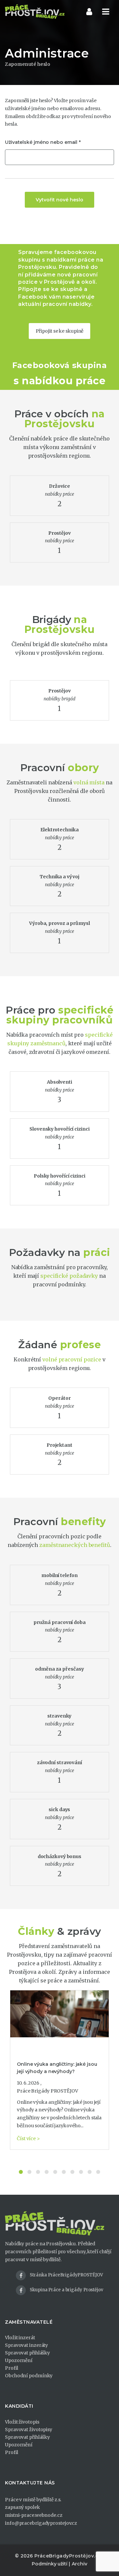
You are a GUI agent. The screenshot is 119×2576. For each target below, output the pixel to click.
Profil (11, 2368)
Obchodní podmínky (29, 2376)
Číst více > (28, 2139)
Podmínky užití (50, 2564)
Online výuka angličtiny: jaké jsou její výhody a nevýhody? (57, 2068)
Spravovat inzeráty (26, 2345)
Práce (29, 414)
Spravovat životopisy (29, 2430)
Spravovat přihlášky (27, 2353)
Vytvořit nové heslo (59, 200)
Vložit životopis (22, 2422)
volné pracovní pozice (72, 1359)
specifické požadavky (69, 1276)
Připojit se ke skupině (60, 331)
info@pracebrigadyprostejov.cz (41, 2523)
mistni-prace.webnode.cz (34, 2515)
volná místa (89, 782)
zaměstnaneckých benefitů (75, 1545)
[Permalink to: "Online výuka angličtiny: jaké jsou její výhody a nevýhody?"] (59, 2014)
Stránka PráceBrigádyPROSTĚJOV (66, 2275)
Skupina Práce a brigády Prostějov (66, 2290)
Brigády (52, 620)
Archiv (79, 2564)
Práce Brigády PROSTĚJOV (47, 2091)
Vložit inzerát (20, 2338)
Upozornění (19, 2360)
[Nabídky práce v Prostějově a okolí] (35, 12)
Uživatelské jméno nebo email (41, 142)
